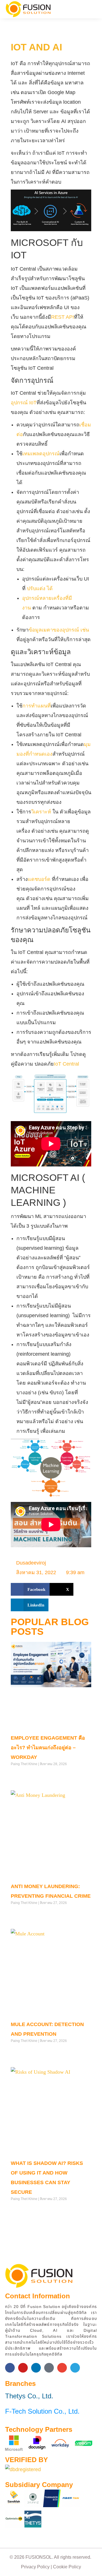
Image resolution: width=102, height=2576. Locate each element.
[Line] (49, 2368)
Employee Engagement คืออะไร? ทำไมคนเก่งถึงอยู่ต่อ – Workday (48, 1748)
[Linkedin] (36, 2368)
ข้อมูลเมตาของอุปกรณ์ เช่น (59, 630)
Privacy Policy (35, 2567)
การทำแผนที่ (37, 706)
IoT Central (66, 1064)
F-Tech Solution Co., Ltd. (42, 2411)
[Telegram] (75, 2368)
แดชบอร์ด (39, 879)
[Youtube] (23, 2368)
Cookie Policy (67, 2567)
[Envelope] (62, 2368)
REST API (62, 317)
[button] (90, 9)
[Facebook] (10, 2368)
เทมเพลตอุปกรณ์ (41, 454)
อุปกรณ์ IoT (24, 403)
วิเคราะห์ (41, 812)
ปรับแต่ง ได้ (40, 588)
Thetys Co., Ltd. (29, 2396)
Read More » (21, 1776)
